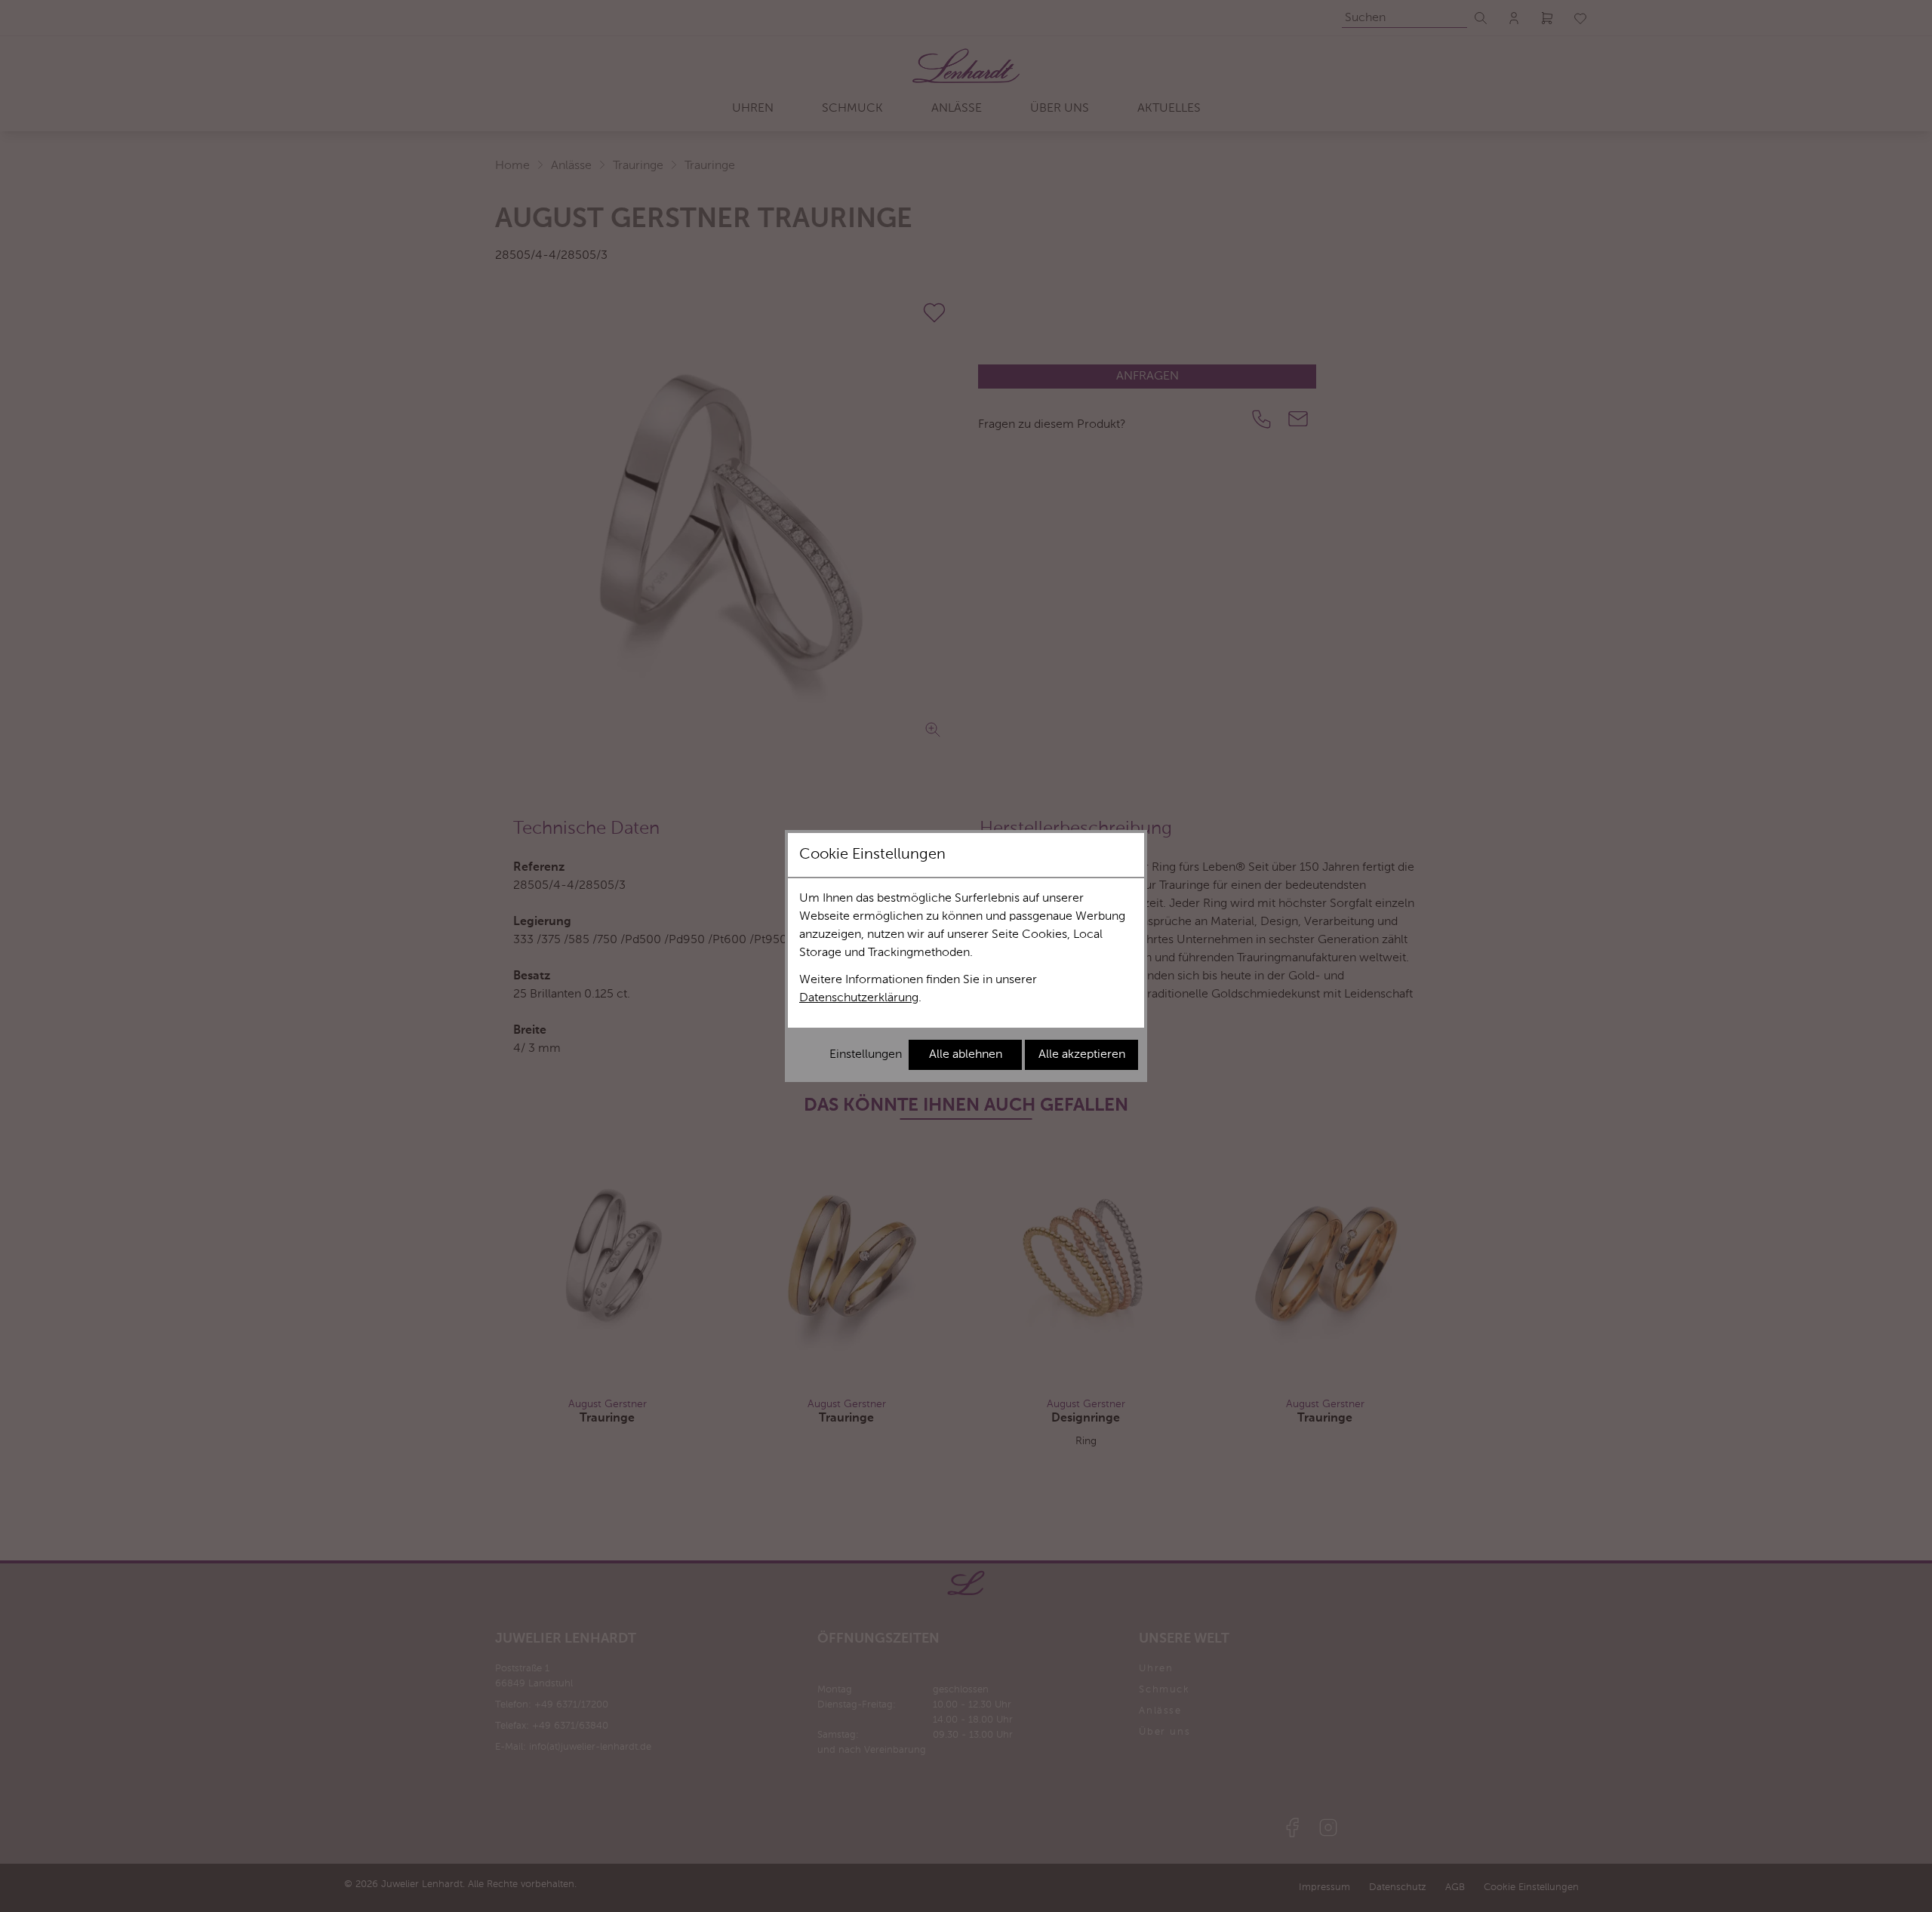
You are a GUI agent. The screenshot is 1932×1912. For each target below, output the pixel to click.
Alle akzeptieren (1082, 1055)
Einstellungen (866, 1055)
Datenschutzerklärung (859, 998)
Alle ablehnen (966, 1055)
